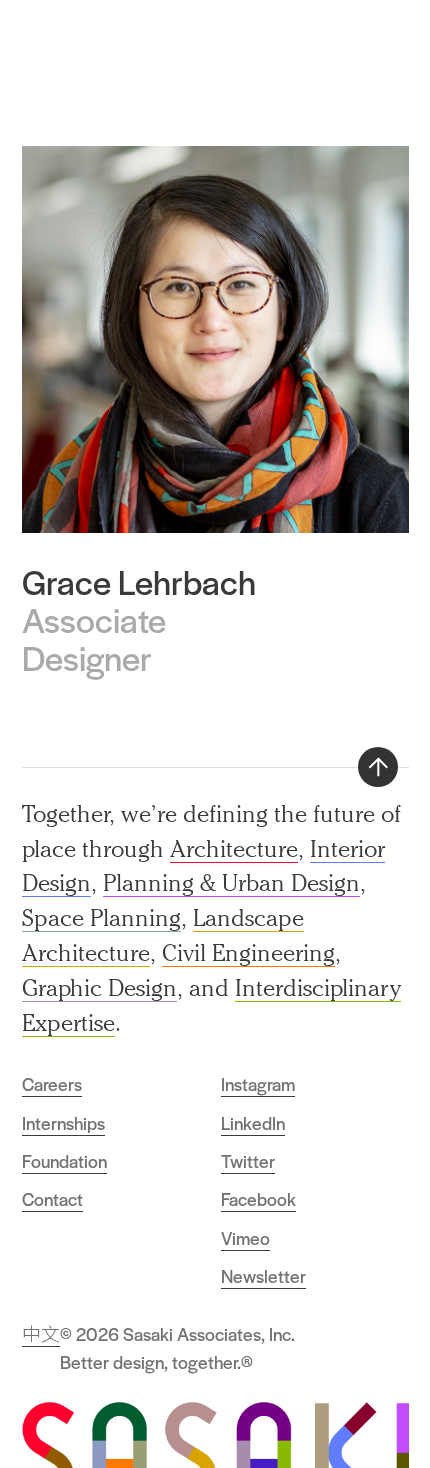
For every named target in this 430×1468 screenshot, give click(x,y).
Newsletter (263, 1276)
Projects (332, 45)
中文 (41, 1334)
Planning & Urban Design (231, 882)
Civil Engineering (248, 952)
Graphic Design (99, 987)
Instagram (258, 1084)
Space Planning (101, 917)
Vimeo (245, 1238)
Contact (52, 1199)
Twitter (248, 1161)
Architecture (234, 848)
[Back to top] (378, 767)
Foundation (64, 1161)
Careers (52, 1084)
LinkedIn (253, 1123)
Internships (63, 1123)
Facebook (258, 1199)
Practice (261, 45)
